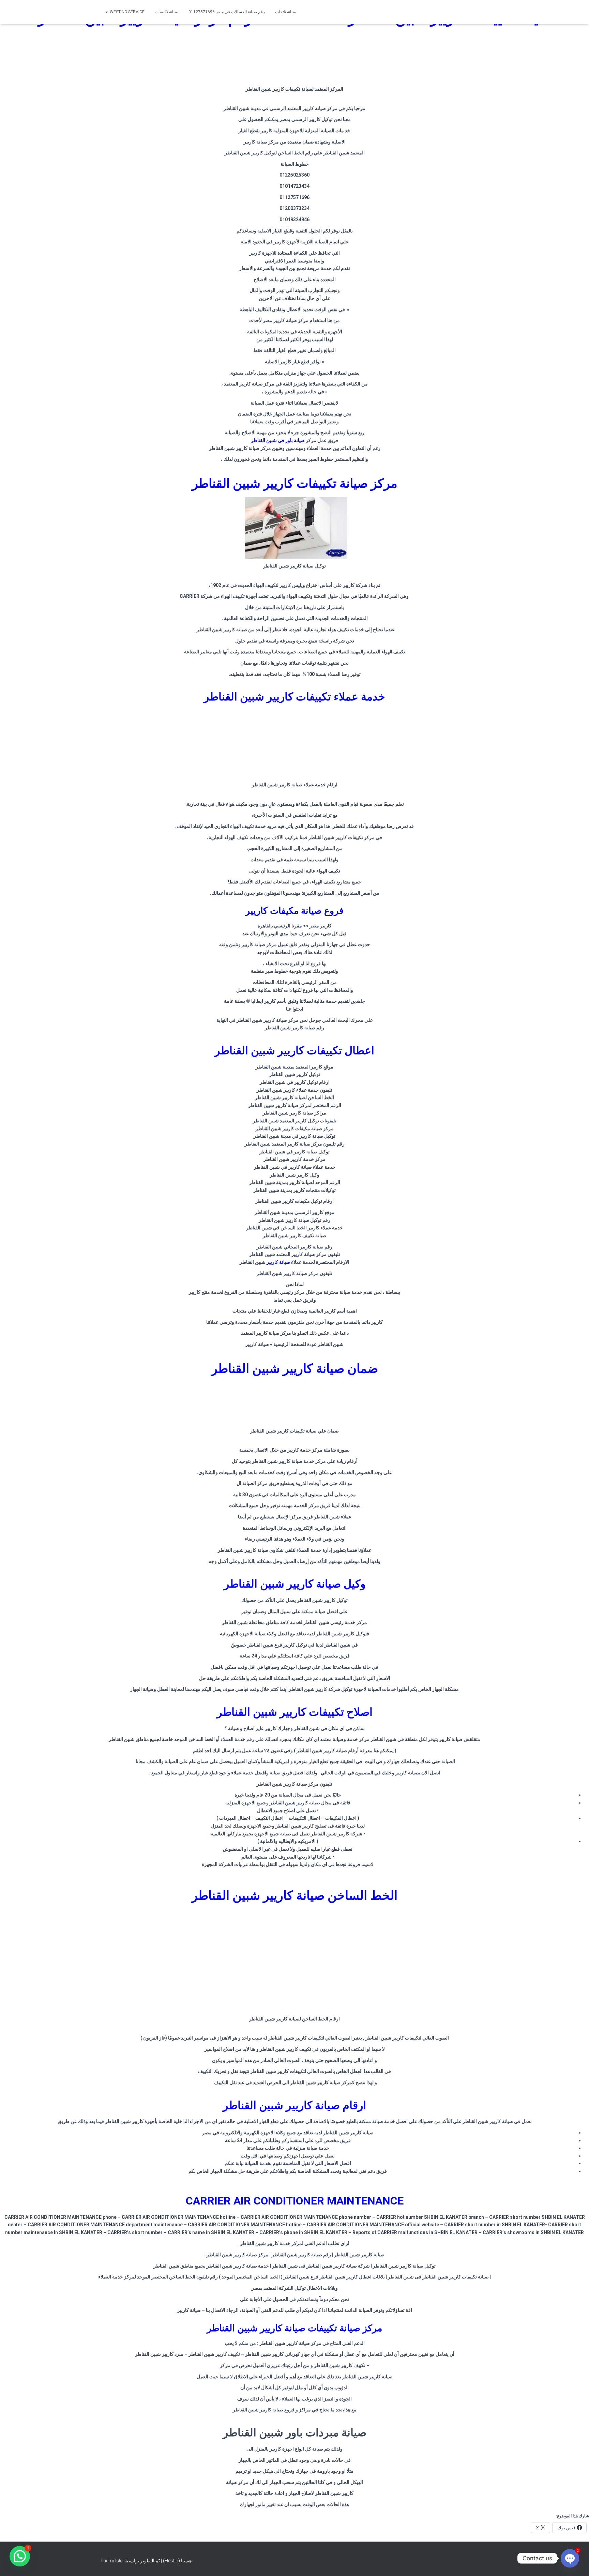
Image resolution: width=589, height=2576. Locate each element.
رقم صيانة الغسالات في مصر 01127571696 (227, 12)
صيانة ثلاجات (286, 12)
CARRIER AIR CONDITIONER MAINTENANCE (295, 2201)
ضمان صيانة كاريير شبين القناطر (295, 1369)
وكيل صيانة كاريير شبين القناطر (295, 1584)
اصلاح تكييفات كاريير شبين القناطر (295, 1712)
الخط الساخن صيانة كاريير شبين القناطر (294, 1896)
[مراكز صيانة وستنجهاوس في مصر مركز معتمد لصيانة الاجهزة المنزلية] (455, 12)
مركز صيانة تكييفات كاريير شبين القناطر (295, 483)
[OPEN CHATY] (570, 2558)
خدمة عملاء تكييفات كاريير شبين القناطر (294, 697)
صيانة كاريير (278, 1262)
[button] (20, 2556)
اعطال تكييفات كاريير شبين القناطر (294, 1050)
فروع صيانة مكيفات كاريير (294, 911)
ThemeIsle (111, 2561)
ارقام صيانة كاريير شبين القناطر (294, 2105)
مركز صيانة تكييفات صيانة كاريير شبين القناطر (294, 2328)
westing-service (127, 12)
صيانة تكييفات (167, 12)
